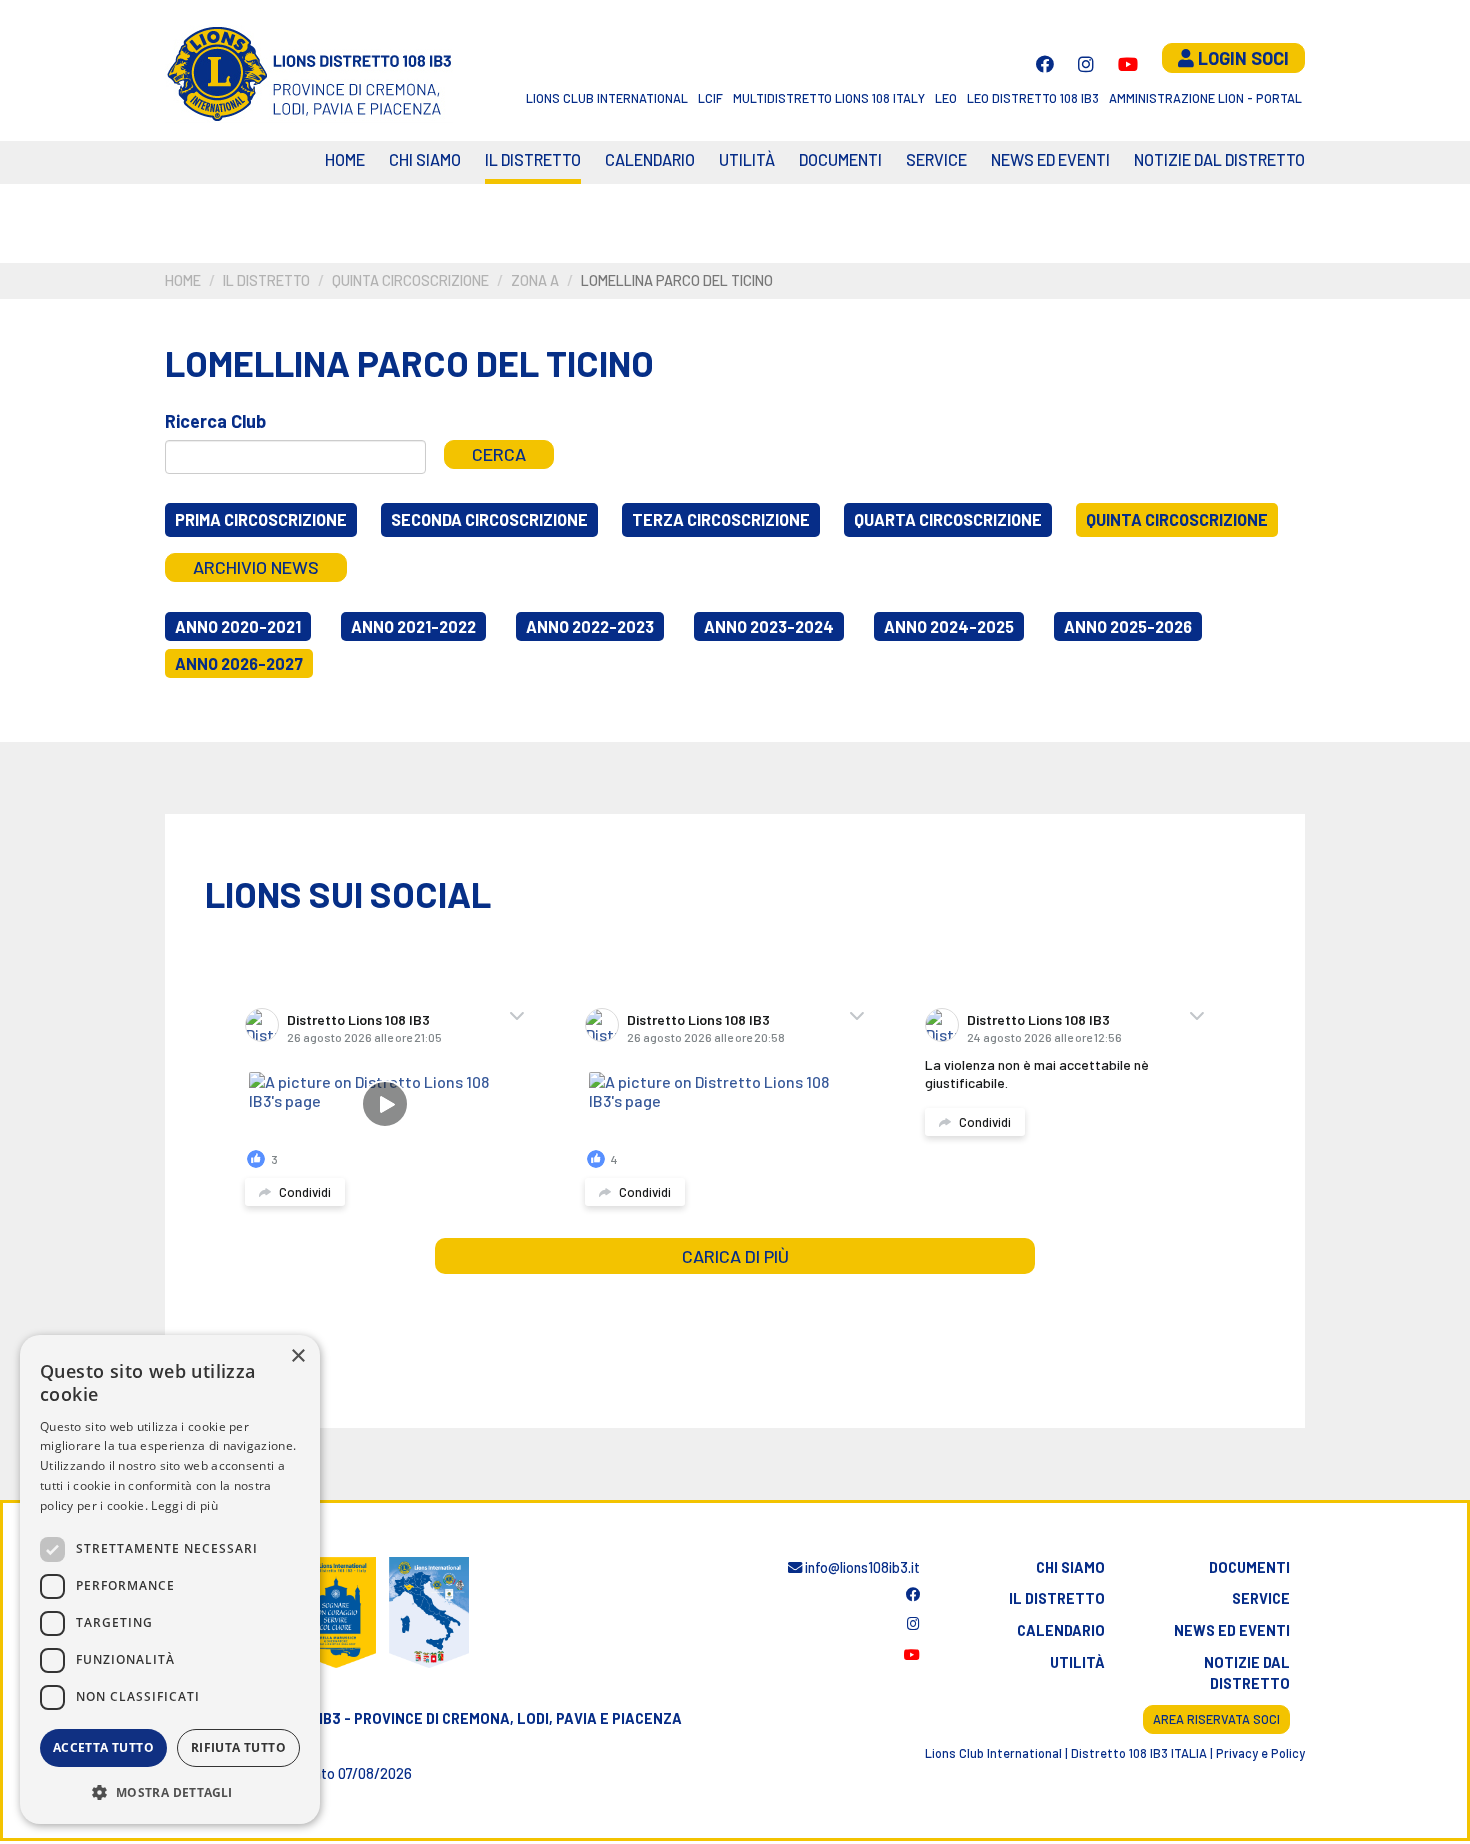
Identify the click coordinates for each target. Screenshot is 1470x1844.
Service (936, 159)
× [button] (297, 1356)
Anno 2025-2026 (1128, 626)
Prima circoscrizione (261, 519)
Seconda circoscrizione (489, 519)
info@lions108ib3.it (861, 1567)
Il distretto (533, 159)
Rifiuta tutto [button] (238, 1747)
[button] (170, 1792)
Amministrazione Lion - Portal (1205, 98)
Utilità (747, 159)
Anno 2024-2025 (949, 626)
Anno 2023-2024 (769, 626)
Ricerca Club (215, 421)
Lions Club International (607, 98)
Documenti (840, 159)
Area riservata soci (1216, 1719)
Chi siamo (425, 159)
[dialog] (170, 1579)
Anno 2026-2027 (239, 663)
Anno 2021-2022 (413, 626)
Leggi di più (184, 1505)
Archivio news (256, 567)
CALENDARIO (650, 159)
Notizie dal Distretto (1219, 159)
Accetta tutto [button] (103, 1747)
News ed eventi (1050, 159)
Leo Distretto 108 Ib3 (1033, 98)
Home (345, 159)
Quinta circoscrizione (410, 280)
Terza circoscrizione (721, 519)
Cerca (499, 454)
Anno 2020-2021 (238, 626)
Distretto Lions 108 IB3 (358, 1019)
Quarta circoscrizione (948, 519)
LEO (946, 98)
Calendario (1061, 1630)
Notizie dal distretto (1247, 1673)
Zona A (535, 280)
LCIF (710, 98)
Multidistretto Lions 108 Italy (829, 98)
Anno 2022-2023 (590, 626)
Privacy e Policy (1260, 1753)
